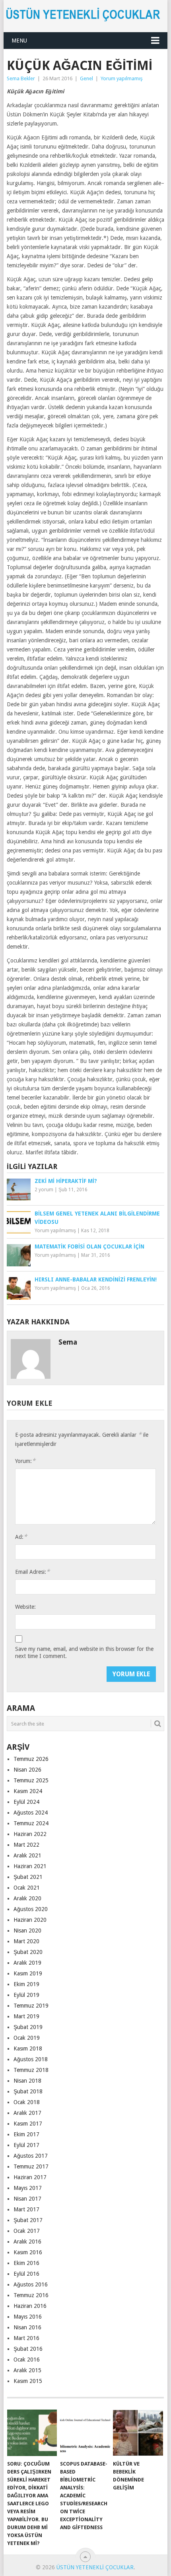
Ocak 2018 (27, 2102)
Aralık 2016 (27, 2242)
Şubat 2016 (28, 2349)
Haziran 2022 (30, 1834)
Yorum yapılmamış (122, 78)
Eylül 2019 (26, 1995)
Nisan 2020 (27, 1931)
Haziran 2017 (30, 2177)
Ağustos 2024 (31, 1813)
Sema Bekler (21, 78)
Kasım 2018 (28, 2048)
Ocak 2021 (27, 1888)
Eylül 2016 (26, 2274)
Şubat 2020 (28, 1952)
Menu (19, 41)
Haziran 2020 (30, 1920)
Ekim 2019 (26, 1984)
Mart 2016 (26, 2338)
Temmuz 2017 (31, 2166)
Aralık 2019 (27, 1963)
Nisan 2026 (27, 1770)
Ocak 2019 (27, 2038)
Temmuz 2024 (31, 1823)
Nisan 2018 (27, 2081)
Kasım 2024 (28, 1791)
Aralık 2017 (27, 2113)
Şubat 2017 (28, 2220)
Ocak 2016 (27, 2360)
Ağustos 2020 (31, 1909)
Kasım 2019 (28, 1973)
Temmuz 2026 (31, 1759)
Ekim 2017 (26, 2134)
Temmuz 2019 (31, 2006)
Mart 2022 (26, 1845)
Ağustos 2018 (31, 2059)
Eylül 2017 (26, 2145)
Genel (86, 78)
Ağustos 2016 (31, 2284)
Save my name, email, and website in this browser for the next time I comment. (84, 1652)
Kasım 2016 (28, 2252)
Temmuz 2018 (31, 2070)
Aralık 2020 (27, 1898)
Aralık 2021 (27, 1855)
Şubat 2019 (28, 2027)
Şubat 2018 (28, 2091)
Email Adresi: (32, 1572)
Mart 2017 (26, 2209)
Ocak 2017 (27, 2231)
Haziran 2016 (30, 2306)
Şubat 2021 (28, 1877)
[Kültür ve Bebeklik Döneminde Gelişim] (138, 2433)
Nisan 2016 (27, 2327)
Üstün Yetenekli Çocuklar (95, 2567)
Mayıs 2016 (28, 2317)
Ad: (21, 1537)
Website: (25, 1607)
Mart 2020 (26, 1941)
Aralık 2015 (27, 2370)
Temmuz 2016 (31, 2295)
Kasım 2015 (28, 2381)
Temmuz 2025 (31, 1780)
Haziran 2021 (30, 1866)
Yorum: (25, 1461)
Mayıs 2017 (28, 2188)
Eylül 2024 (26, 1802)
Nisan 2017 (27, 2199)
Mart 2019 (26, 2016)
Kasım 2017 (28, 2124)
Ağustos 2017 (31, 2156)
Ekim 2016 (26, 2263)
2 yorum (44, 1190)
